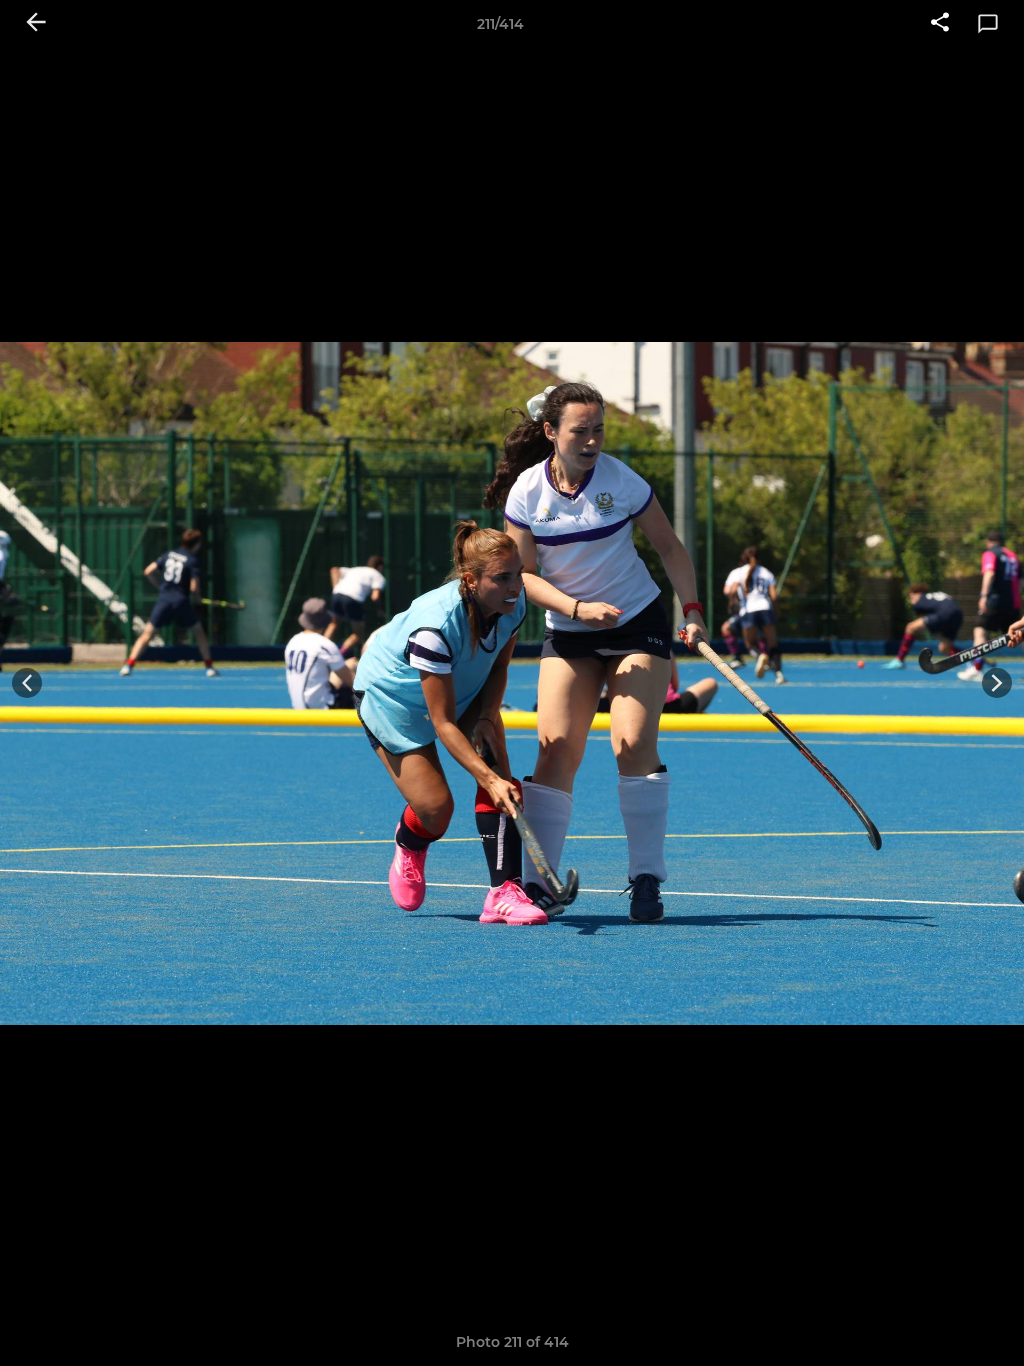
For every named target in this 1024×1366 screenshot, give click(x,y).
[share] (940, 24)
